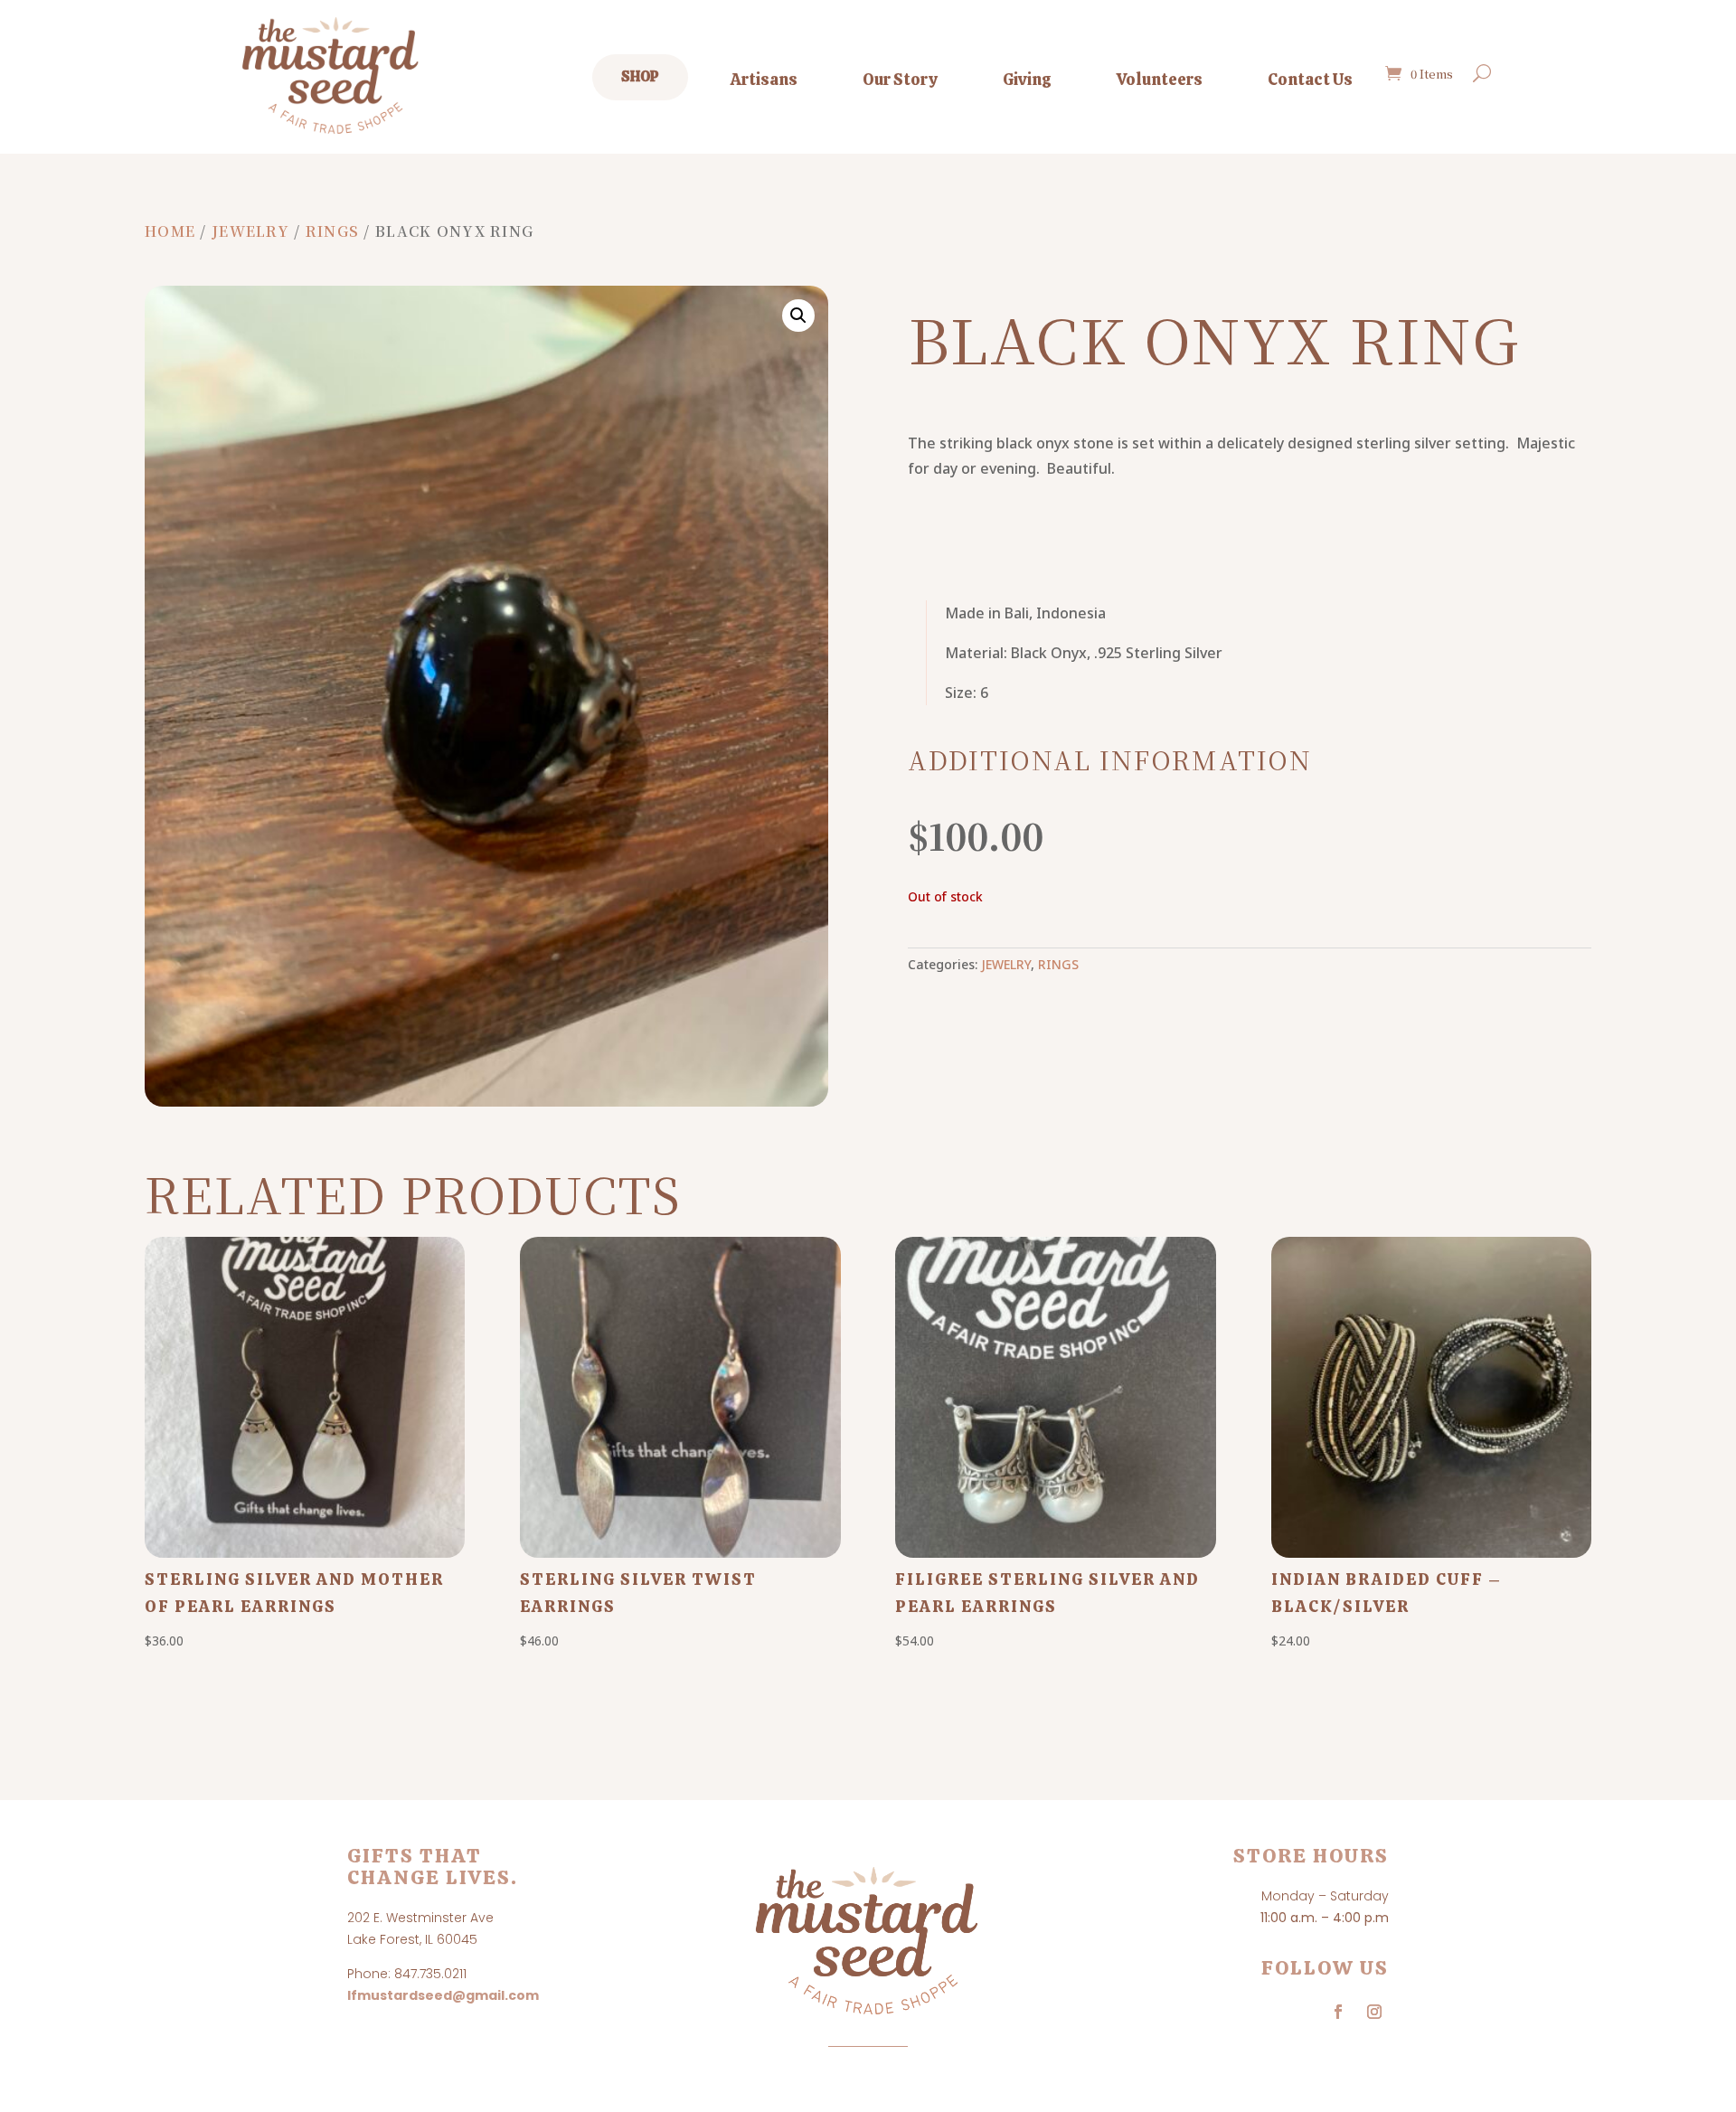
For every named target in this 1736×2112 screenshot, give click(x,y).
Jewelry (250, 231)
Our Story (900, 79)
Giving (1027, 79)
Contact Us (1310, 79)
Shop (640, 76)
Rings (332, 231)
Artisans (764, 79)
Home (170, 231)
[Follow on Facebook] (1338, 2012)
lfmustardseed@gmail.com (443, 1995)
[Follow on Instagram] (1374, 2012)
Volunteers (1160, 79)
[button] (798, 316)
